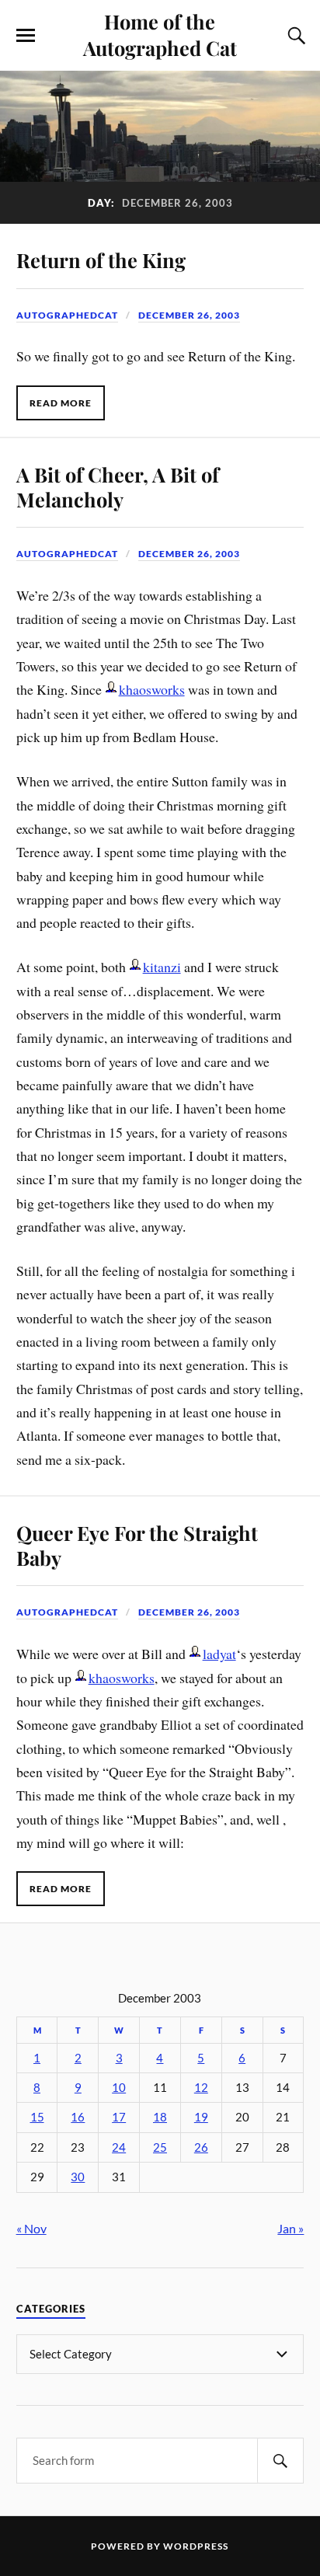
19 (201, 2117)
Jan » (290, 2228)
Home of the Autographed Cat (160, 34)
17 (119, 2117)
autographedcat (67, 315)
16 (78, 2117)
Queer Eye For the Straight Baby (137, 1545)
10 (119, 2088)
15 (37, 2117)
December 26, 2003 (189, 315)
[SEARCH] (280, 2461)
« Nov (31, 2228)
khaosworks (152, 689)
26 (201, 2147)
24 (119, 2147)
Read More (61, 403)
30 (78, 2177)
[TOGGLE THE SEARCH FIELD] (294, 36)
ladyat (219, 1654)
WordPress (196, 2546)
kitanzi (162, 967)
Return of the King (101, 260)
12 (201, 2088)
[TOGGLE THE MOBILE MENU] (26, 36)
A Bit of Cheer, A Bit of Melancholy (118, 486)
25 (160, 2147)
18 (160, 2117)
